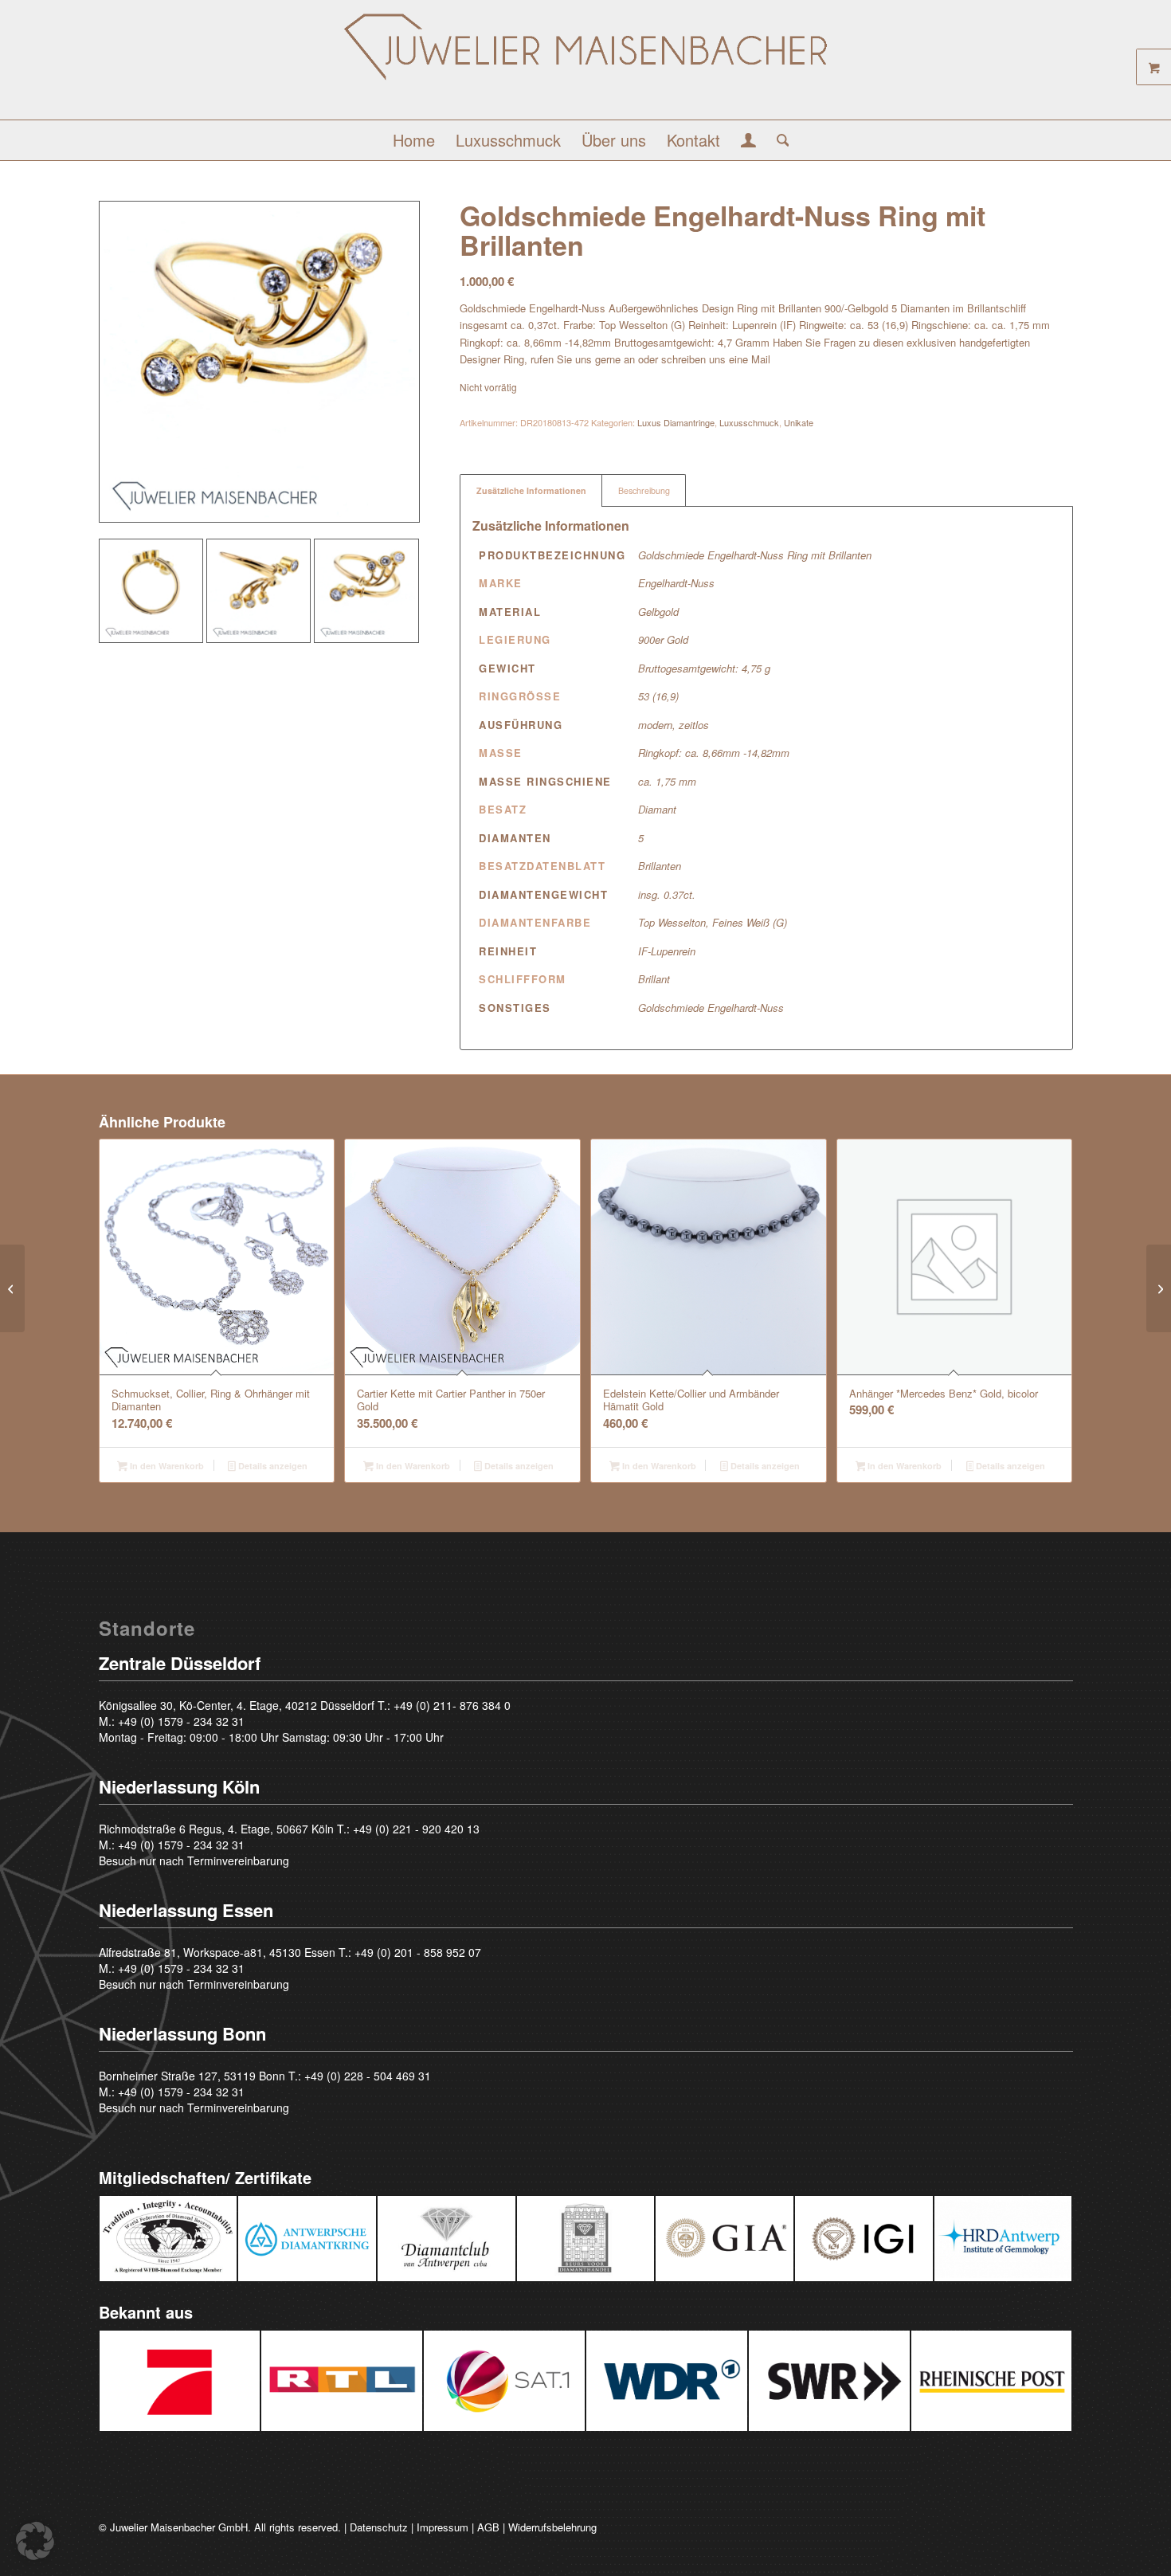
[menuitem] (414, 140)
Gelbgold (658, 612)
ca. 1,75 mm (667, 781)
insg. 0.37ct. (667, 894)
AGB (488, 2527)
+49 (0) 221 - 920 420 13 (416, 1829)
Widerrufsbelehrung (552, 2527)
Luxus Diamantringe (676, 422)
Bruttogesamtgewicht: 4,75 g (704, 668)
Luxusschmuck (749, 422)
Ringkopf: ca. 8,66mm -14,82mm (714, 753)
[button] (35, 2541)
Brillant (654, 979)
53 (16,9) (658, 696)
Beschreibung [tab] (644, 490)
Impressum (443, 2527)
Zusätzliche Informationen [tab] (531, 490)
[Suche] (778, 140)
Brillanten (660, 866)
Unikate (799, 422)
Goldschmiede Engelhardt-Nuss (711, 1008)
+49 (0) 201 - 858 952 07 (418, 1952)
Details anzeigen (272, 1466)
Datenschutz (379, 2527)
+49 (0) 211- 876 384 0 (452, 1705)
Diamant (657, 809)
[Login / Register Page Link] (748, 142)
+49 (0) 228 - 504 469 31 (368, 2076)
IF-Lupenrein (667, 951)
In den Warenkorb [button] (166, 1466)
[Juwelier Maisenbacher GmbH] (585, 66)
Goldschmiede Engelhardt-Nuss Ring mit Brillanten (755, 555)
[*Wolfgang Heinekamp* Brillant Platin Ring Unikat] (1159, 1288)
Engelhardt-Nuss (676, 583)
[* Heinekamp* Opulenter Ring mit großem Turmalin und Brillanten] (12, 1288)
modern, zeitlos (674, 725)
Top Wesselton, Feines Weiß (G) (713, 922)
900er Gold (663, 639)
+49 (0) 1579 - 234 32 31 (181, 1721)
